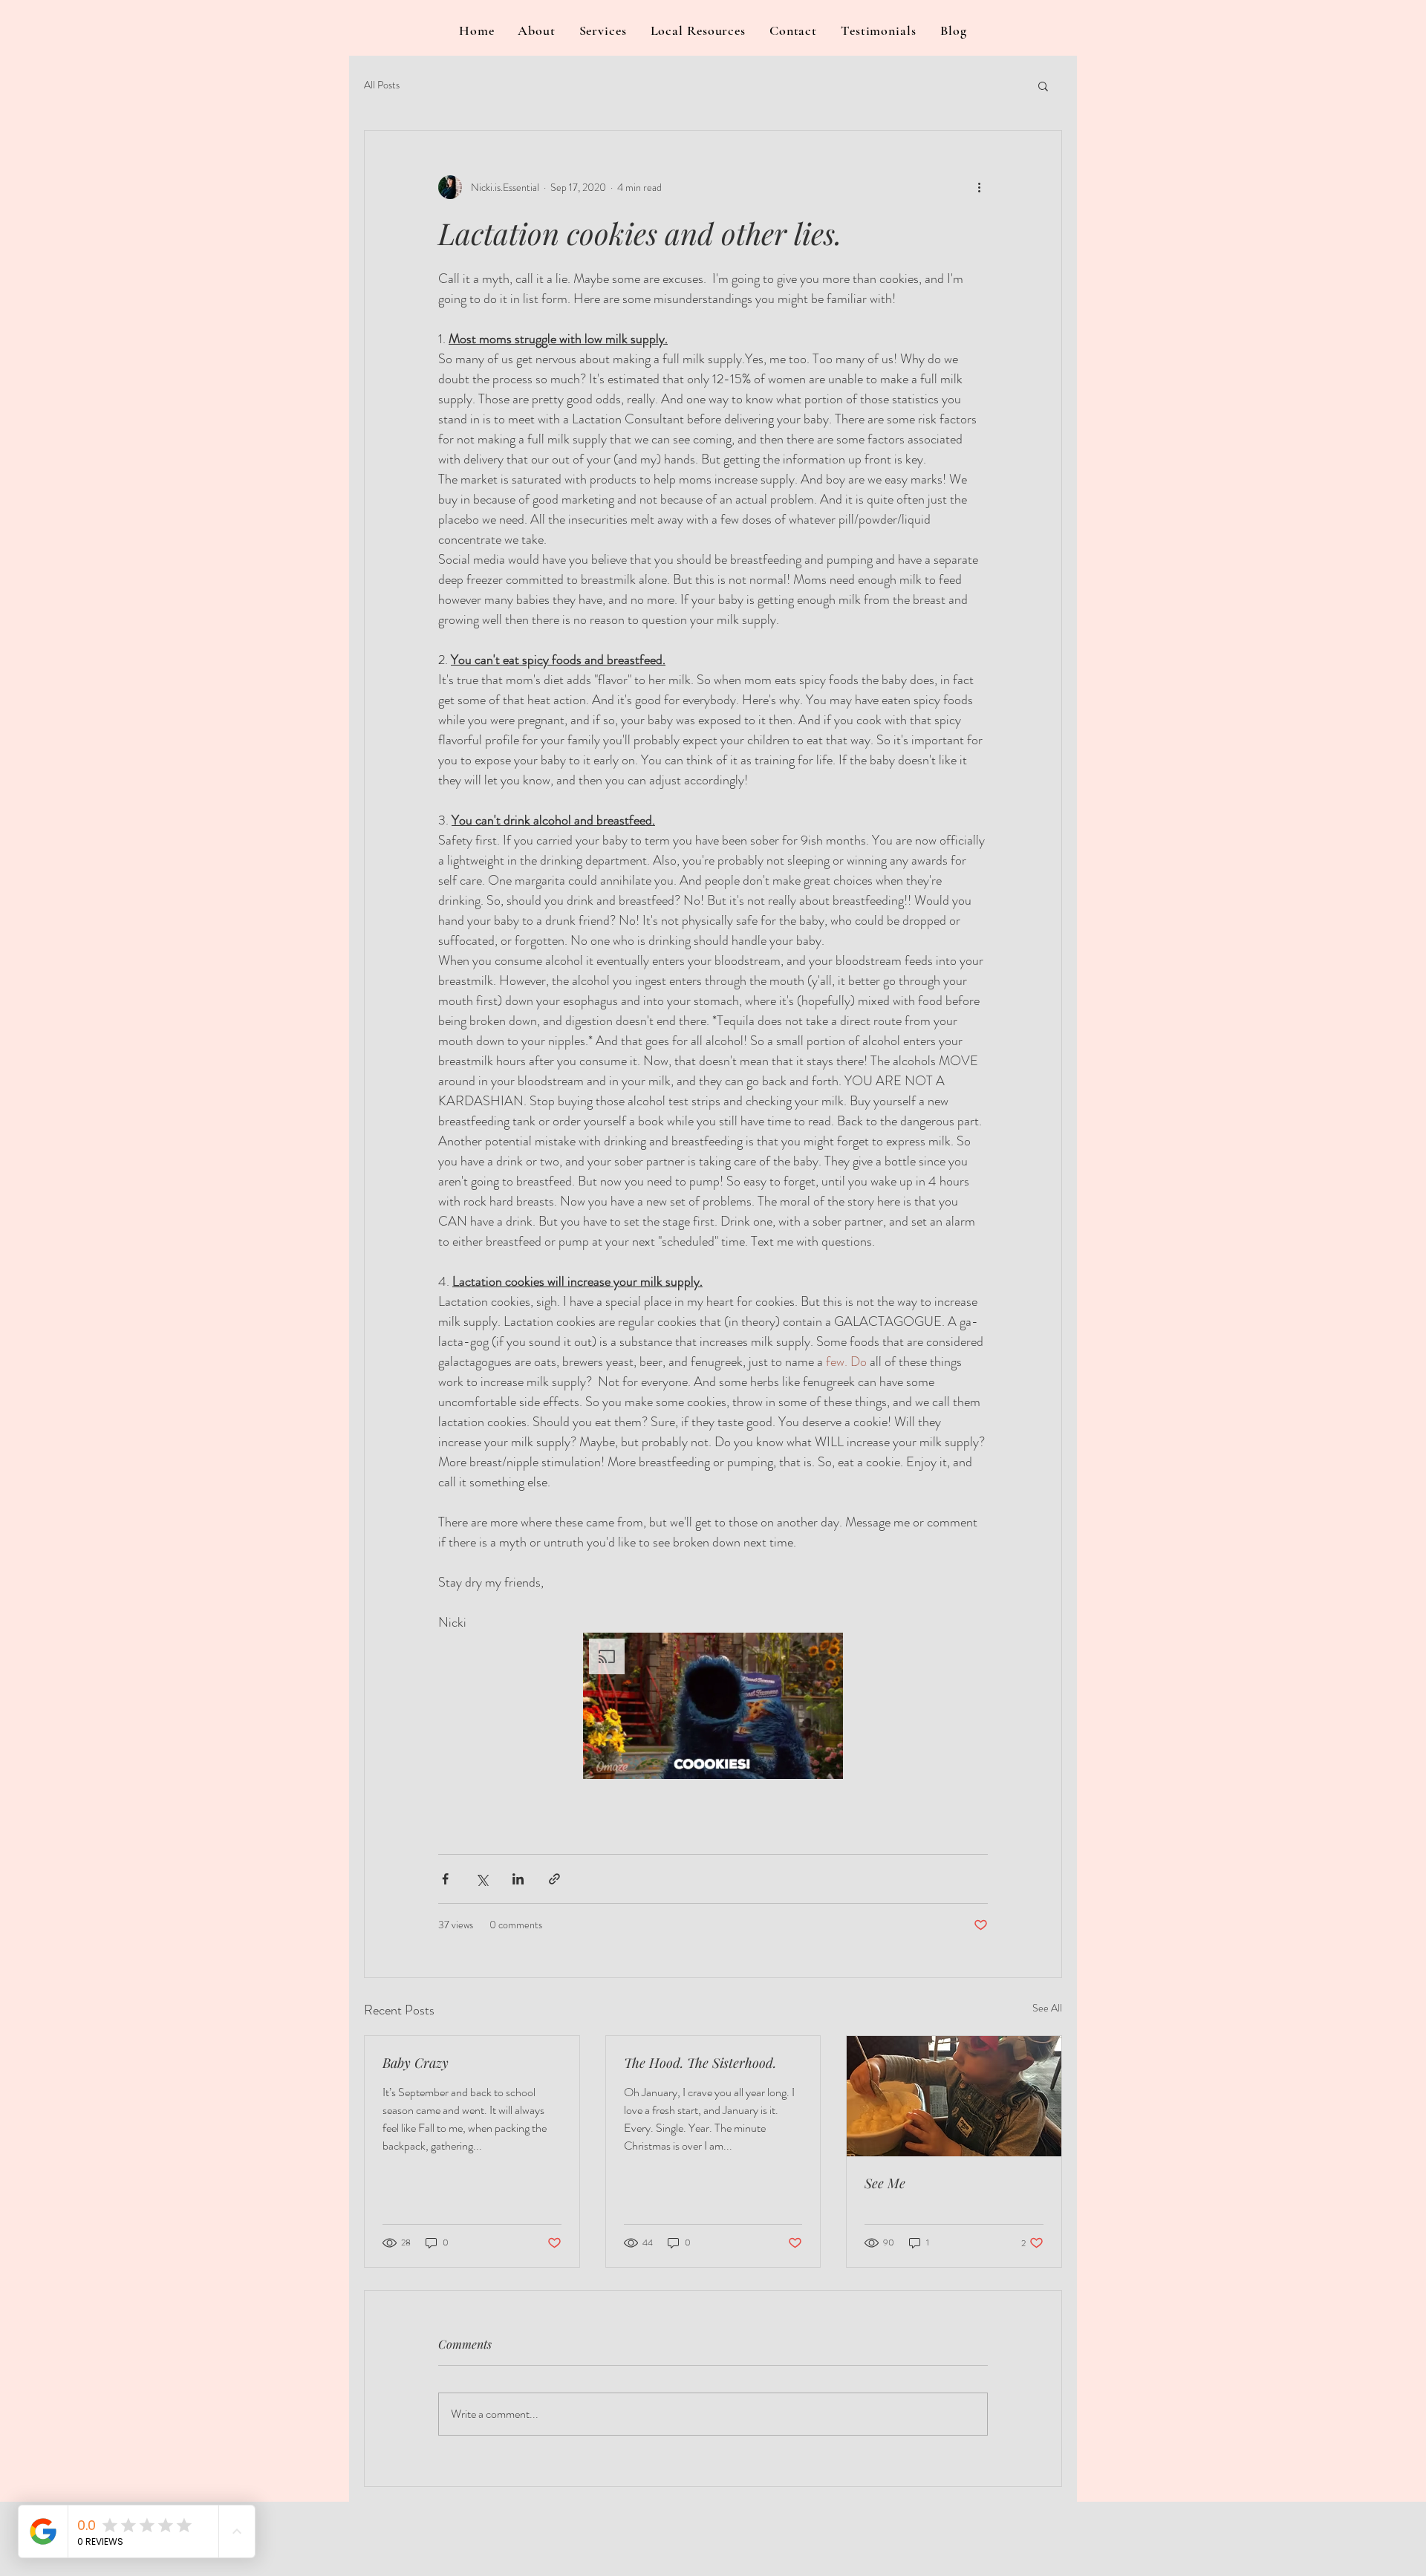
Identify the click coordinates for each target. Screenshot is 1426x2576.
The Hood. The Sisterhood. (700, 2063)
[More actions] (979, 187)
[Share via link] (554, 1879)
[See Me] (954, 2096)
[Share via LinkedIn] (518, 1879)
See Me (885, 2183)
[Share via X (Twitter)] (482, 1879)
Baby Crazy (416, 2063)
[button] (1043, 85)
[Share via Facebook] (445, 1879)
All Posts (382, 85)
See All (1047, 2008)
